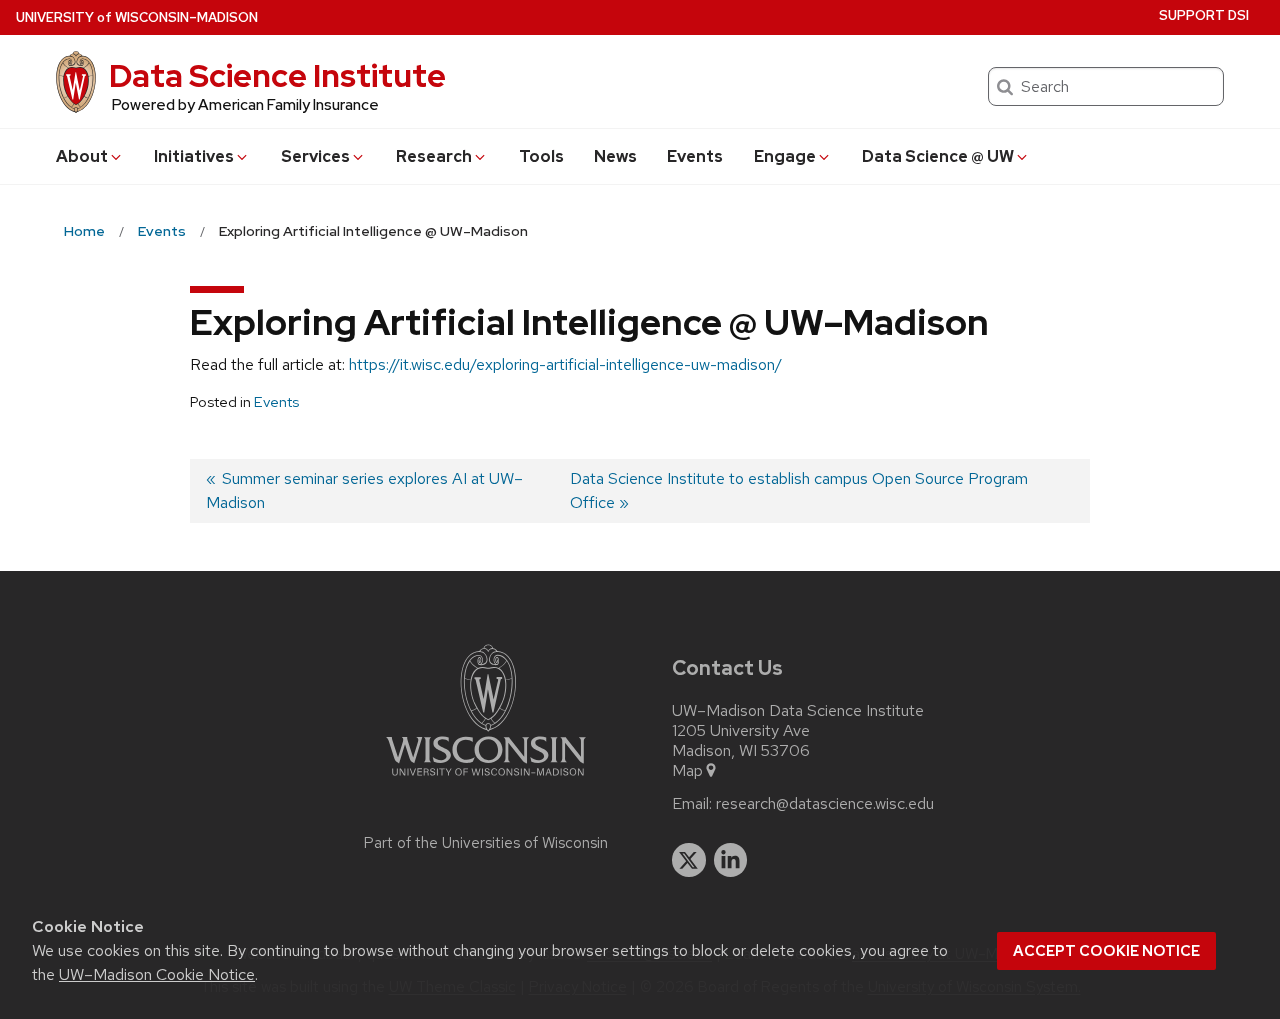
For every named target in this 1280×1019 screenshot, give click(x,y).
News (615, 156)
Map (687, 771)
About (82, 156)
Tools (541, 156)
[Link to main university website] (486, 779)
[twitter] (689, 860)
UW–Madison (137, 17)
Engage (785, 156)
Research (434, 156)
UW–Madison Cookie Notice (157, 974)
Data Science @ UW (938, 156)
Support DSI (1204, 15)
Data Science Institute (277, 75)
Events (695, 156)
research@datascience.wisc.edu (825, 804)
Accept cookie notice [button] (1106, 951)
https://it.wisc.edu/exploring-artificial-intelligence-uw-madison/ (565, 364)
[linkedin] (731, 860)
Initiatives (194, 156)
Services (315, 156)
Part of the (486, 843)
